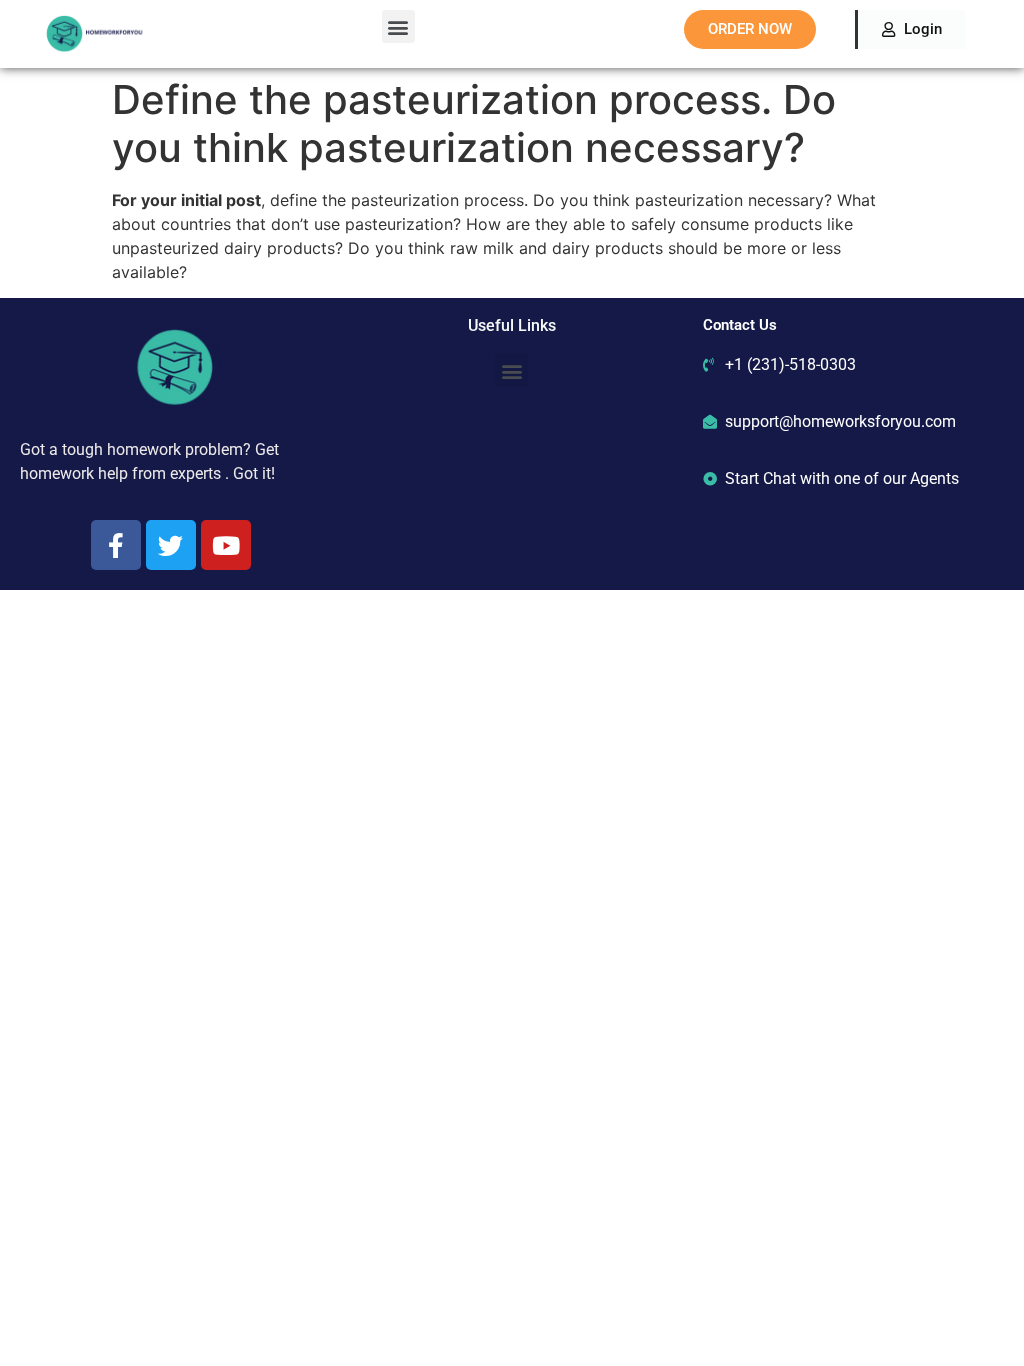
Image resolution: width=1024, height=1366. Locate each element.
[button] (398, 26)
